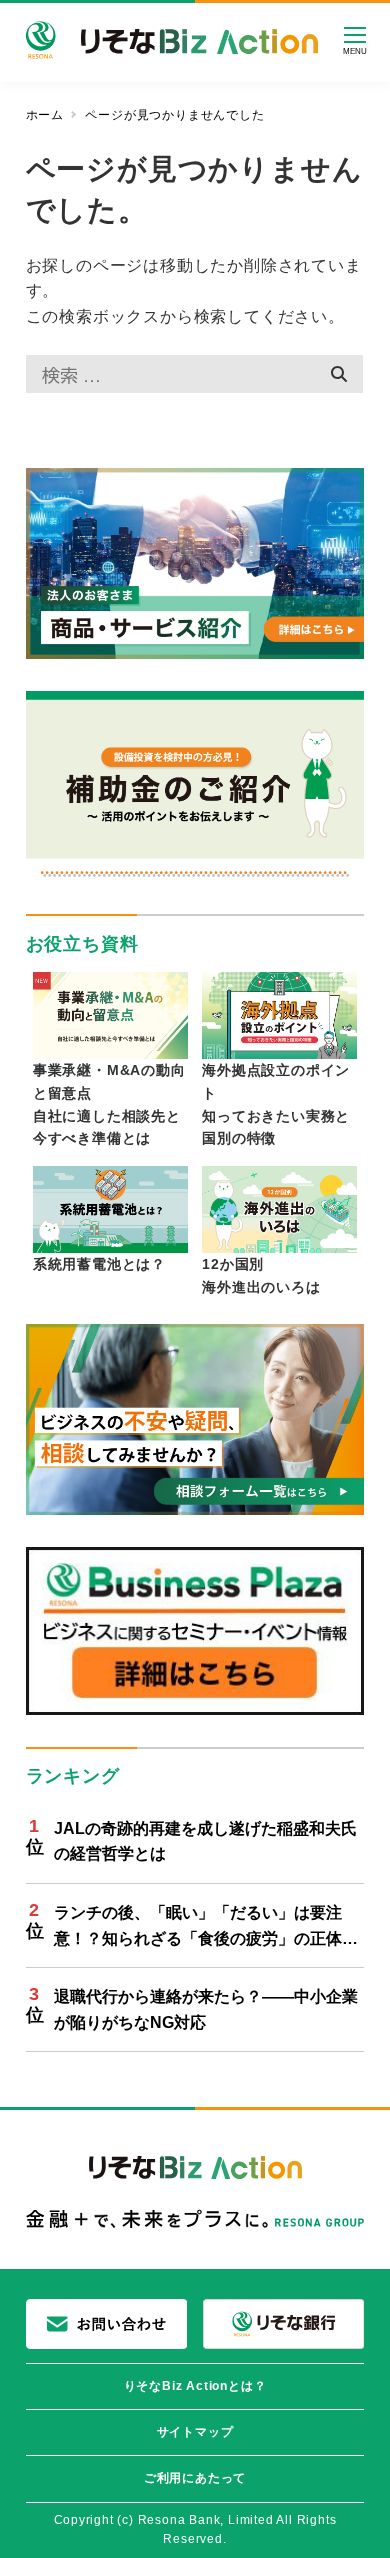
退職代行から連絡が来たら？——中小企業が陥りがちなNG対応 (206, 2009)
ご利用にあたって (195, 2478)
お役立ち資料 (82, 944)
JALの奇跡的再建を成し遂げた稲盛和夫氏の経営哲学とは (205, 1841)
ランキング (73, 1776)
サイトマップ (195, 2432)
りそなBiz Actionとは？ (195, 2386)
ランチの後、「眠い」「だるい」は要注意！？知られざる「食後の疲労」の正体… (206, 1925)
